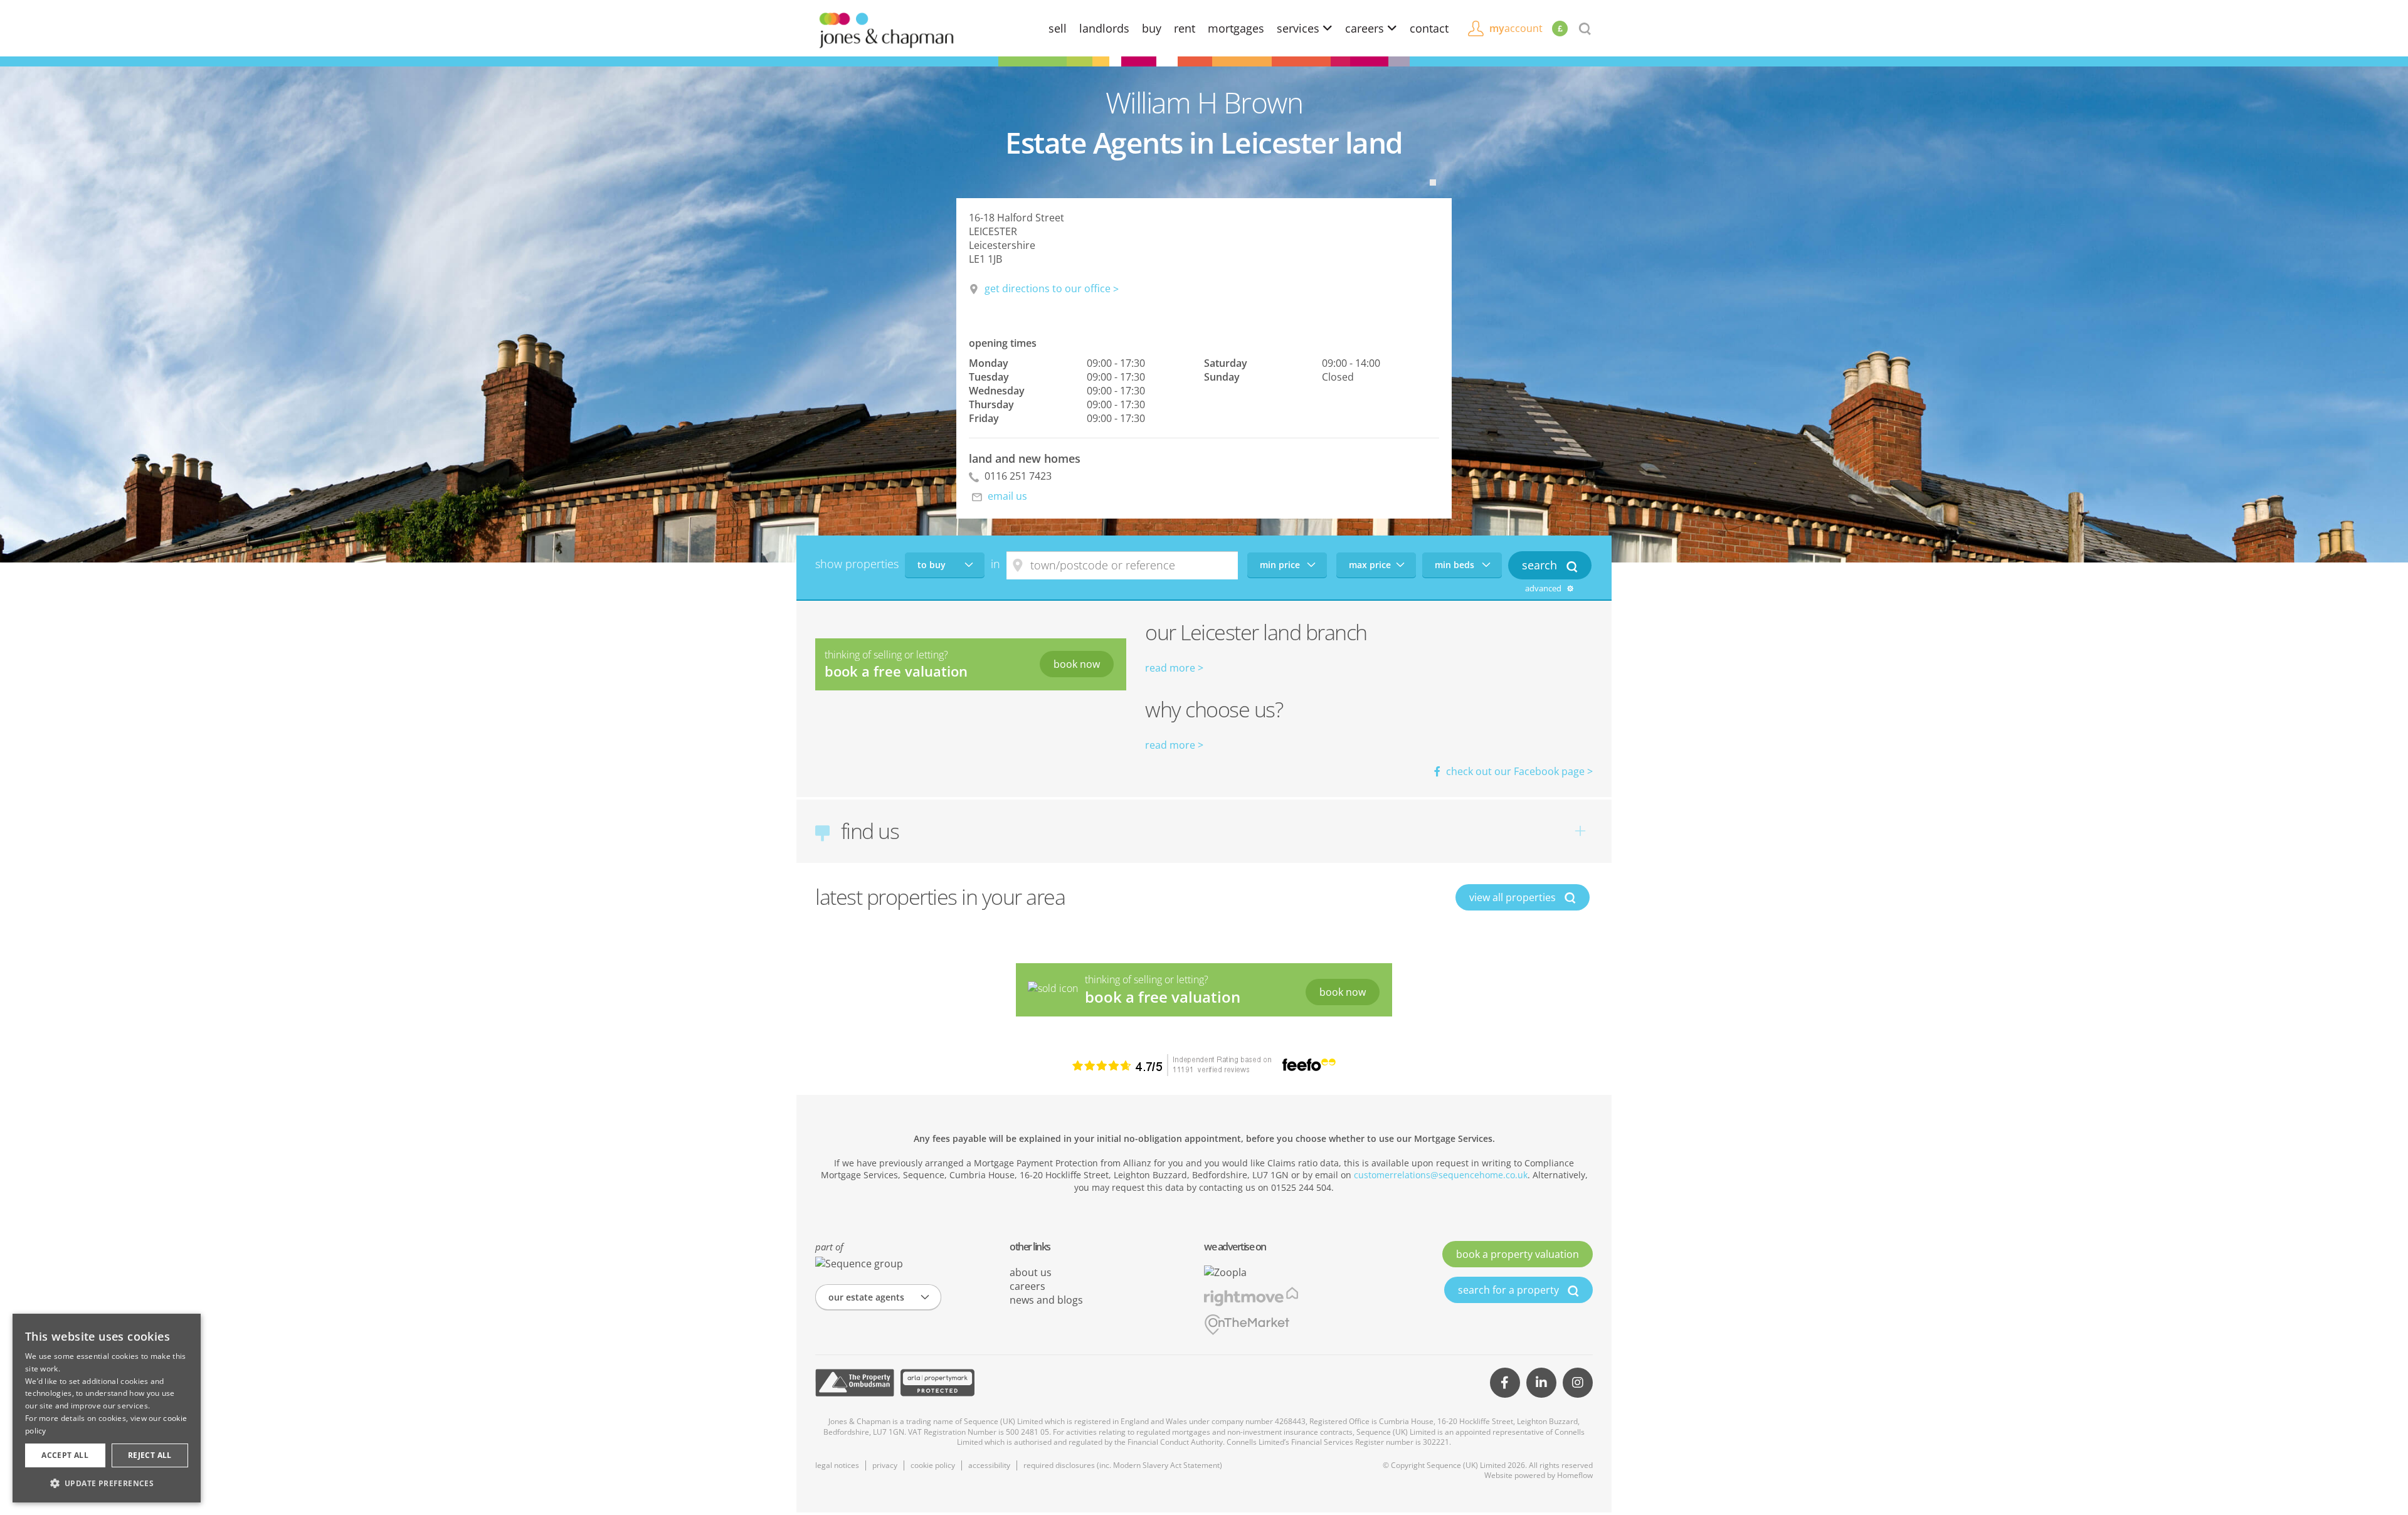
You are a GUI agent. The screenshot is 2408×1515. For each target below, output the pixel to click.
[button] (107, 1483)
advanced (1544, 589)
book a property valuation (1518, 1254)
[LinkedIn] (1541, 1383)
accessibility (989, 1465)
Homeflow (1575, 1475)
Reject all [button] (150, 1455)
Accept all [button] (65, 1455)
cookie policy (933, 1465)
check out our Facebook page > (1518, 771)
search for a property (1510, 1290)
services (1300, 28)
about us (1031, 1272)
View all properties (1514, 897)
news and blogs (1046, 1300)
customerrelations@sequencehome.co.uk (1441, 1175)
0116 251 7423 (1017, 476)
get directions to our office (1048, 288)
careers (1366, 28)
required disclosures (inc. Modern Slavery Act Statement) (1123, 1465)
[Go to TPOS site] (855, 1383)
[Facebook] (1505, 1383)
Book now (1077, 664)
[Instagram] (1578, 1383)
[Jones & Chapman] (886, 29)
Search (1541, 565)
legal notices (837, 1465)
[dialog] (107, 1408)
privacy (885, 1465)
